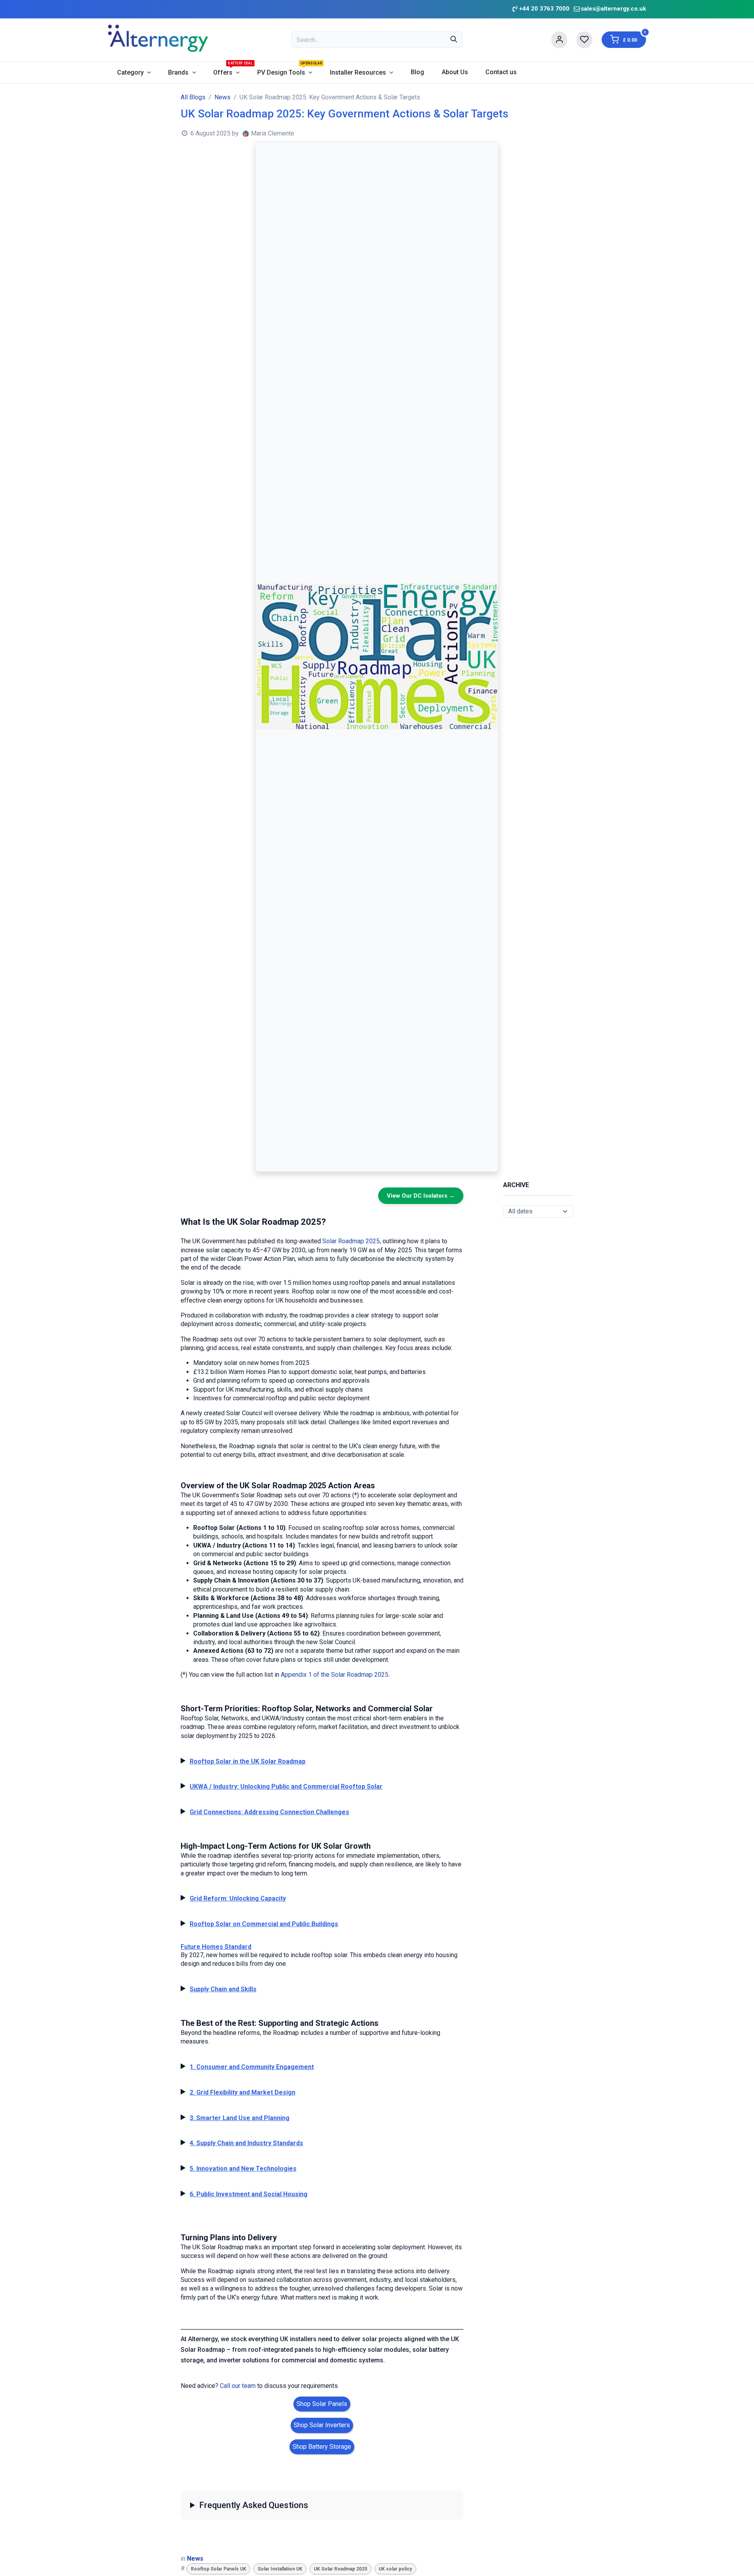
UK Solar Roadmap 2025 (340, 2569)
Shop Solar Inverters (322, 2425)
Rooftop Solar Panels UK (219, 2569)
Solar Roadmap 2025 (351, 1241)
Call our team (238, 2386)
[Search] (454, 40)
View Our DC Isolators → (421, 1196)
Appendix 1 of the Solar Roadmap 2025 (335, 1675)
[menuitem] (134, 72)
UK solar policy (395, 2569)
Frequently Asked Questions (254, 2505)
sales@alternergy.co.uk (613, 9)
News (222, 97)
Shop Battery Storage (322, 2447)
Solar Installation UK (280, 2569)
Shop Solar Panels (322, 2404)
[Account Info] (559, 40)
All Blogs (193, 97)
